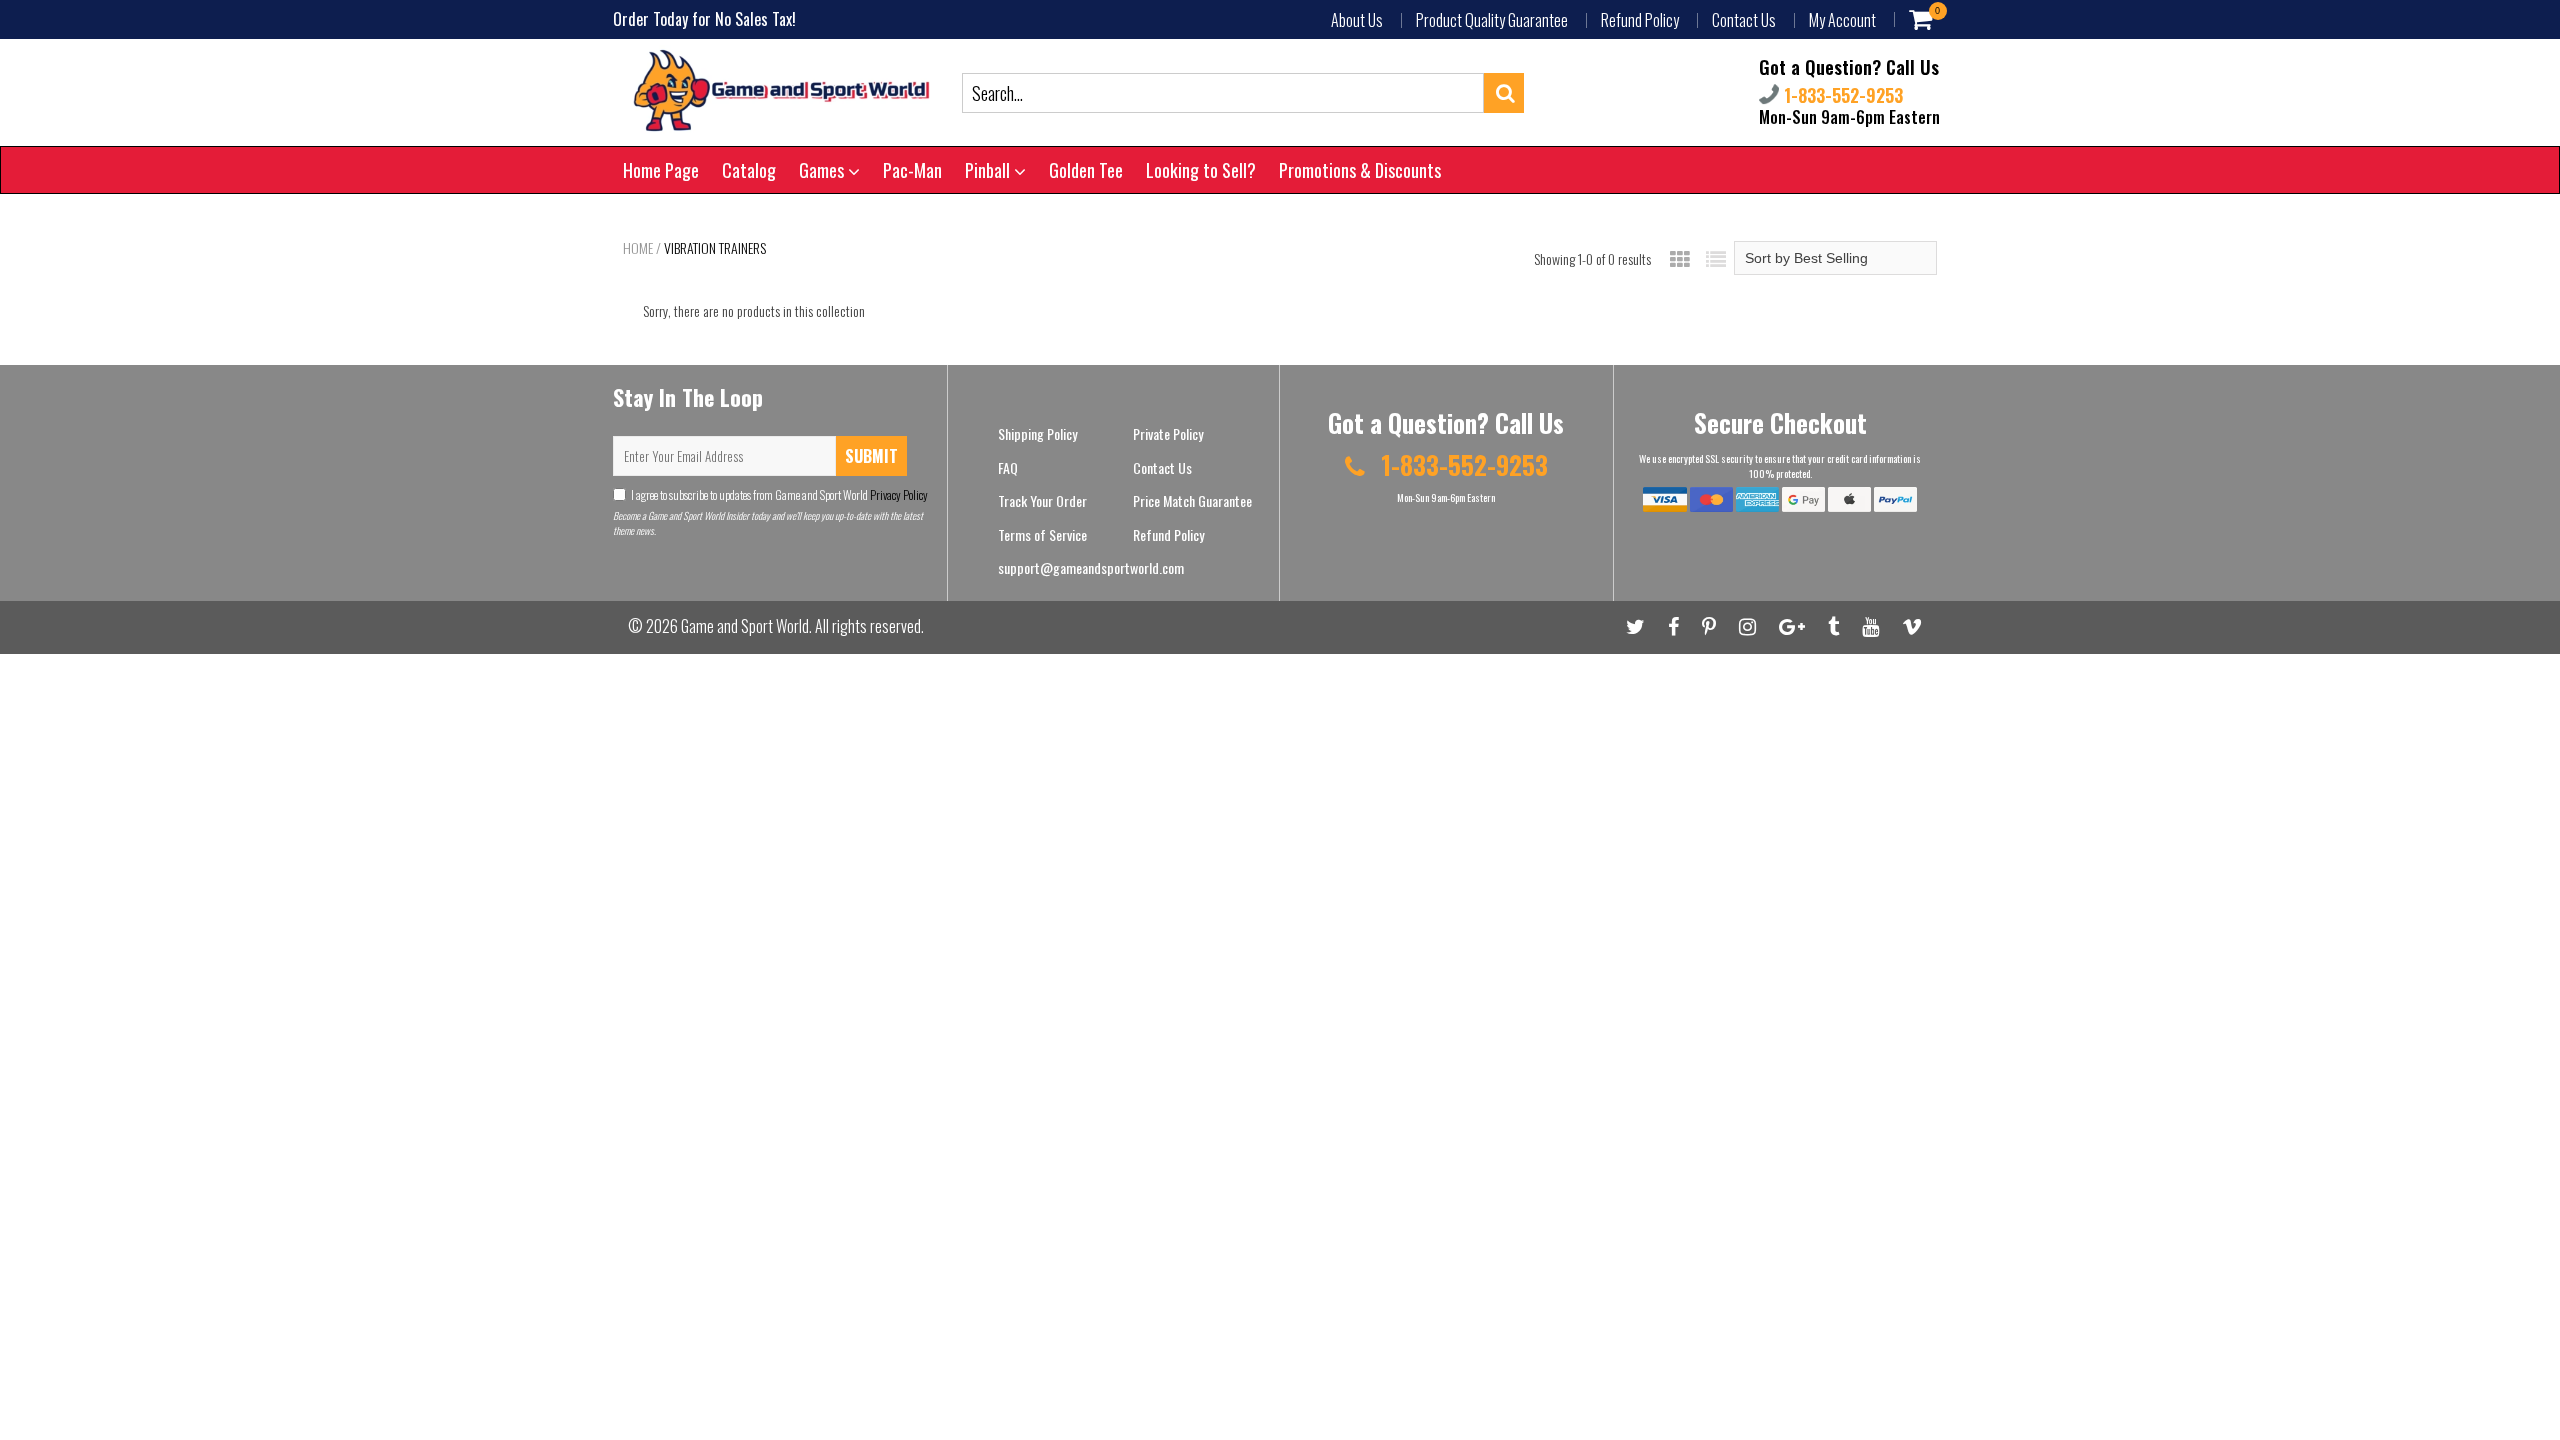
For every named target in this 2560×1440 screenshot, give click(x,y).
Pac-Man (912, 170)
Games (823, 170)
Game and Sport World (745, 626)
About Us (1357, 20)
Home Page (661, 170)
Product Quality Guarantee (1492, 20)
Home (638, 248)
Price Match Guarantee (1192, 500)
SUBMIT (871, 456)
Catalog (749, 170)
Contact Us (1744, 20)
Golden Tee (1086, 170)
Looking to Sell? (1201, 170)
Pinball (989, 170)
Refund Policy (1640, 20)
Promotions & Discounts (1360, 170)
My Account (1842, 20)
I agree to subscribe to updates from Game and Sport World (779, 494)
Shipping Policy (1037, 433)
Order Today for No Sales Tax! (704, 19)
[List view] (1716, 258)
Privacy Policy (898, 494)
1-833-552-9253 (1841, 95)
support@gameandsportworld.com (1091, 567)
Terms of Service (1042, 534)
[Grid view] (1680, 258)
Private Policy (1168, 433)
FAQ (1008, 467)
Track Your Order (1042, 500)
